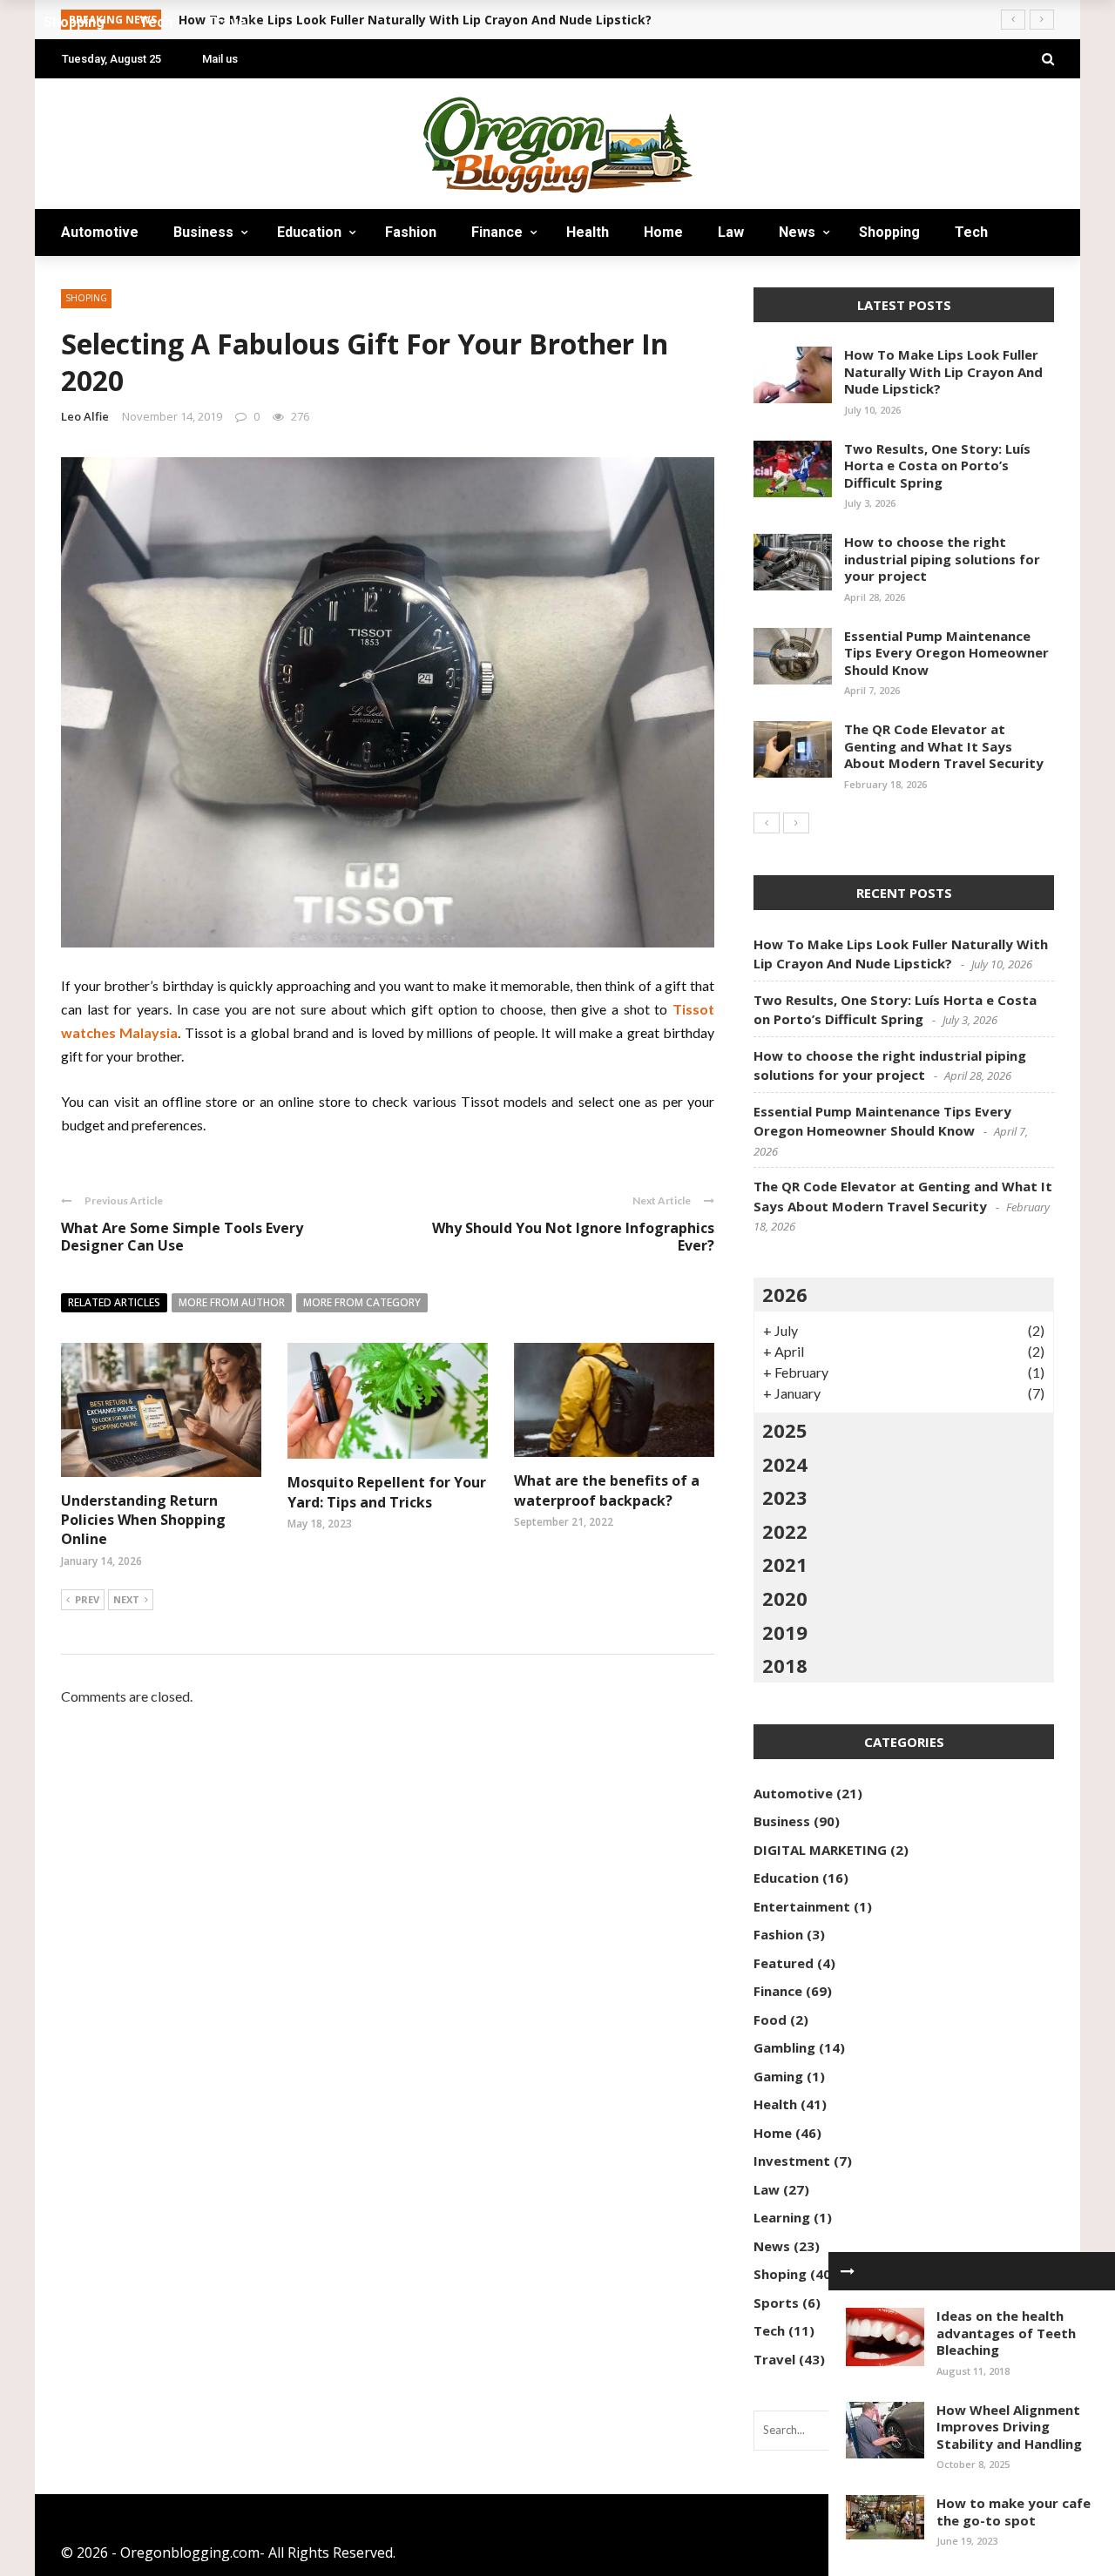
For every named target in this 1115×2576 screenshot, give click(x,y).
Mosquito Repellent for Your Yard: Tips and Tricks (387, 1492)
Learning (782, 2217)
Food (770, 2020)
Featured (784, 1963)
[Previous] (767, 823)
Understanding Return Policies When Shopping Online (143, 1520)
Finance (497, 232)
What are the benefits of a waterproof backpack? (607, 1490)
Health (588, 232)
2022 (785, 1531)
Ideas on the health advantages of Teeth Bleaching (1006, 2333)
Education (309, 232)
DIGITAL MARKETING (820, 1850)
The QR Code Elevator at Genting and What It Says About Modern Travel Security (944, 746)
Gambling (784, 2047)
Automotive (100, 232)
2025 (785, 1430)
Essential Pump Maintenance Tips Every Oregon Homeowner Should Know (946, 653)
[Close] (848, 2271)
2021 (785, 1564)
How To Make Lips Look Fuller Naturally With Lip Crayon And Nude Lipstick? (943, 371)
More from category (362, 1302)
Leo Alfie (85, 416)
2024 (785, 1464)
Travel (100, 279)
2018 (785, 1665)
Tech (971, 232)
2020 (785, 1598)
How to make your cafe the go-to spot (1014, 2512)
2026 (785, 1294)
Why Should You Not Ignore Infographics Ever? (573, 1237)
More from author (232, 1302)
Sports (776, 2303)
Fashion (411, 232)
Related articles (114, 1302)
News (797, 232)
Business (203, 232)
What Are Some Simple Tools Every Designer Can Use (182, 1237)
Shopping (889, 232)
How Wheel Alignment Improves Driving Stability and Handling (1009, 2427)
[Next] (796, 823)
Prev (87, 1599)
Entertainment (802, 1906)
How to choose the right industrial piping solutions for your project (942, 559)
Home (663, 232)
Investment (792, 2161)
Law (731, 232)
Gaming (778, 2076)
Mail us (220, 59)
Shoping (780, 2274)
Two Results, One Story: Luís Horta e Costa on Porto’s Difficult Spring (937, 465)
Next (126, 1599)
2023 (785, 1497)
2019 (785, 1632)
